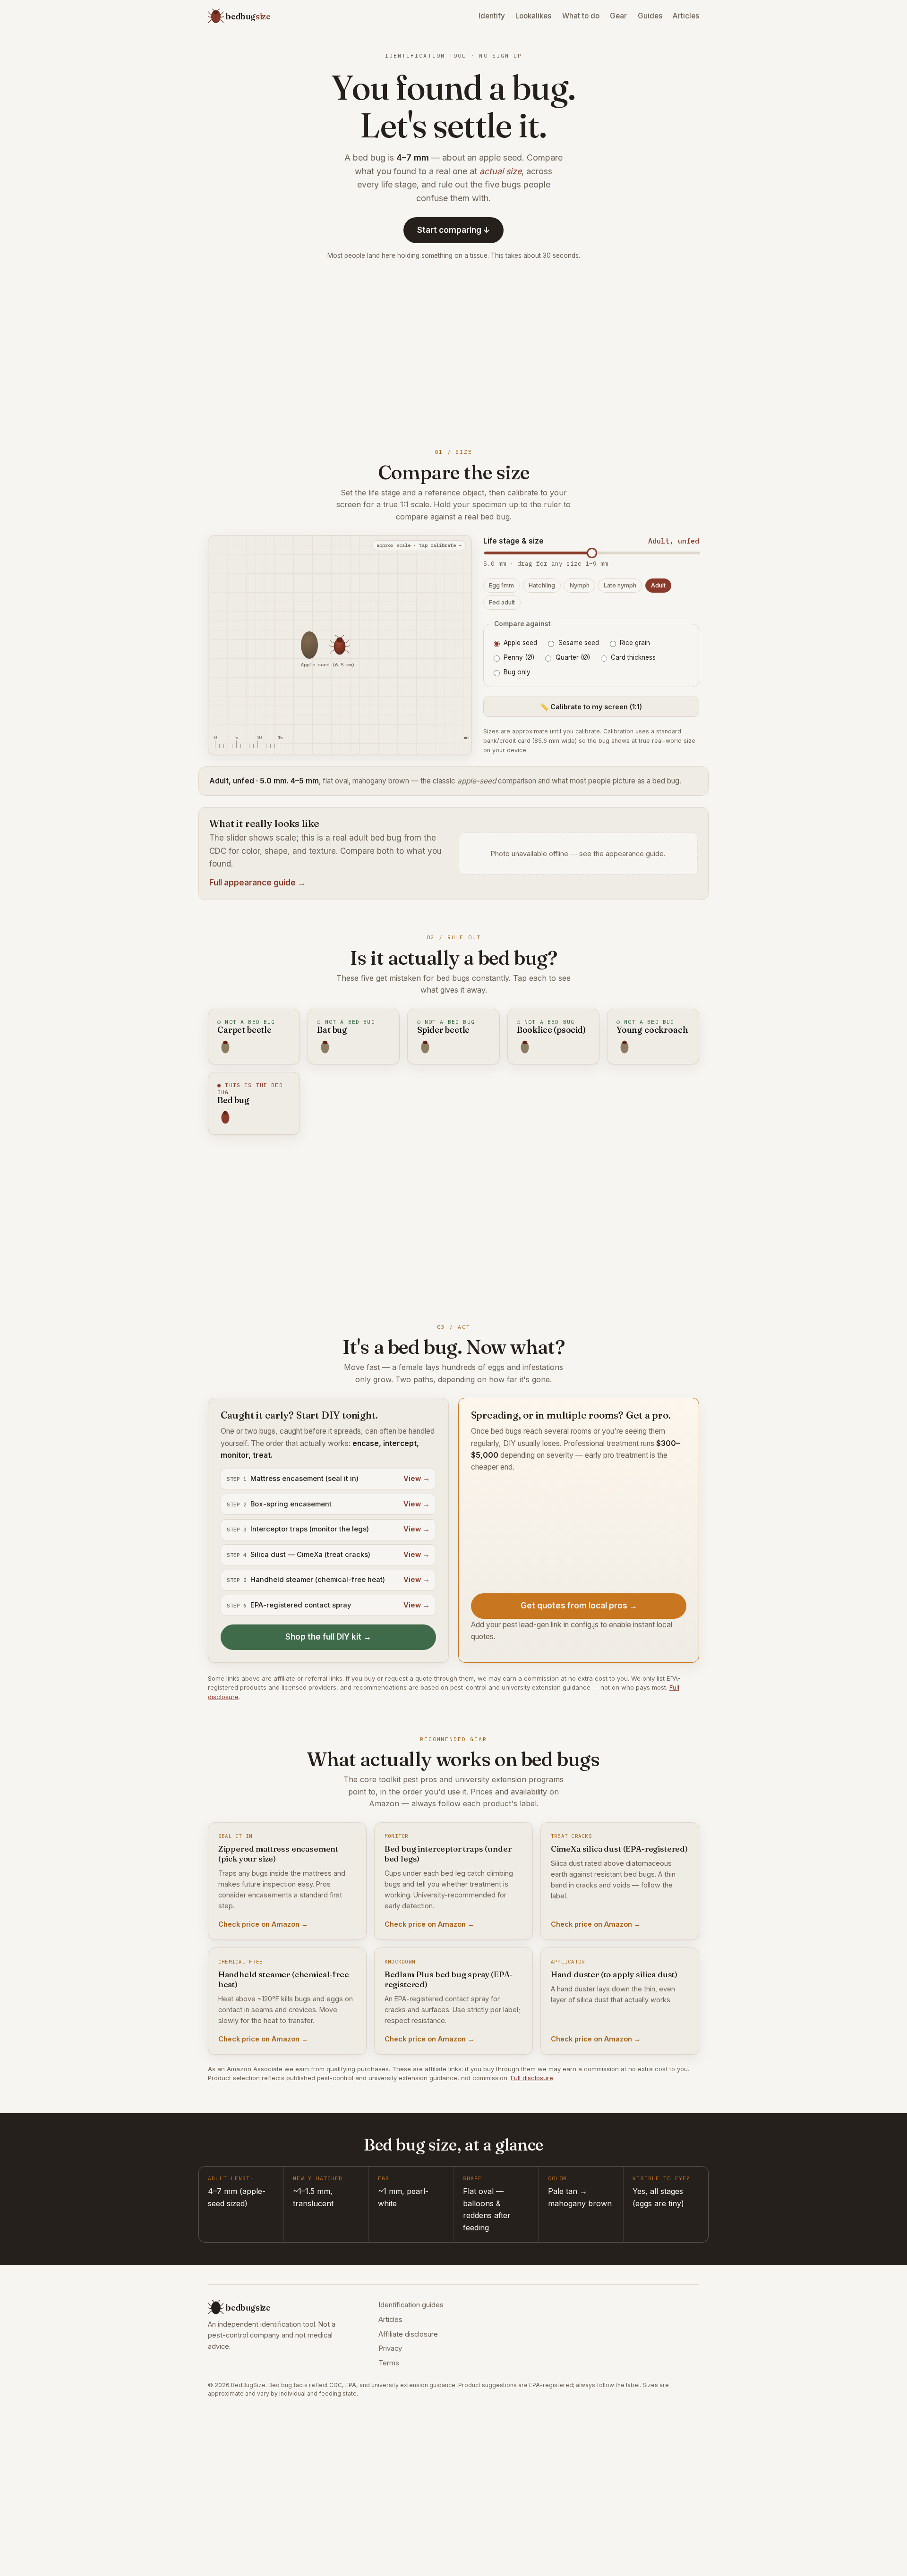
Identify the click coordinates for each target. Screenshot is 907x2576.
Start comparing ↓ (454, 230)
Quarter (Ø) (573, 657)
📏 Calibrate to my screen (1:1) (591, 707)
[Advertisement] (453, 352)
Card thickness (633, 657)
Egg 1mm (501, 585)
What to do (581, 16)
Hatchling (542, 585)
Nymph (580, 585)
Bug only (517, 672)
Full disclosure (532, 2078)
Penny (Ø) (519, 657)
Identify (492, 16)
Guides (650, 16)
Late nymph (620, 585)
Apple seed (520, 643)
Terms (389, 2363)
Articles (686, 16)
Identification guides (411, 2305)
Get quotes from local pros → (579, 1606)
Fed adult (502, 602)
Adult (658, 585)
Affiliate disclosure (408, 2334)
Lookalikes (533, 16)
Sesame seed (579, 643)
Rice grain (635, 643)
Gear (618, 16)
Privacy (390, 2348)
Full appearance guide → (257, 883)
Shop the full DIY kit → (328, 1637)
